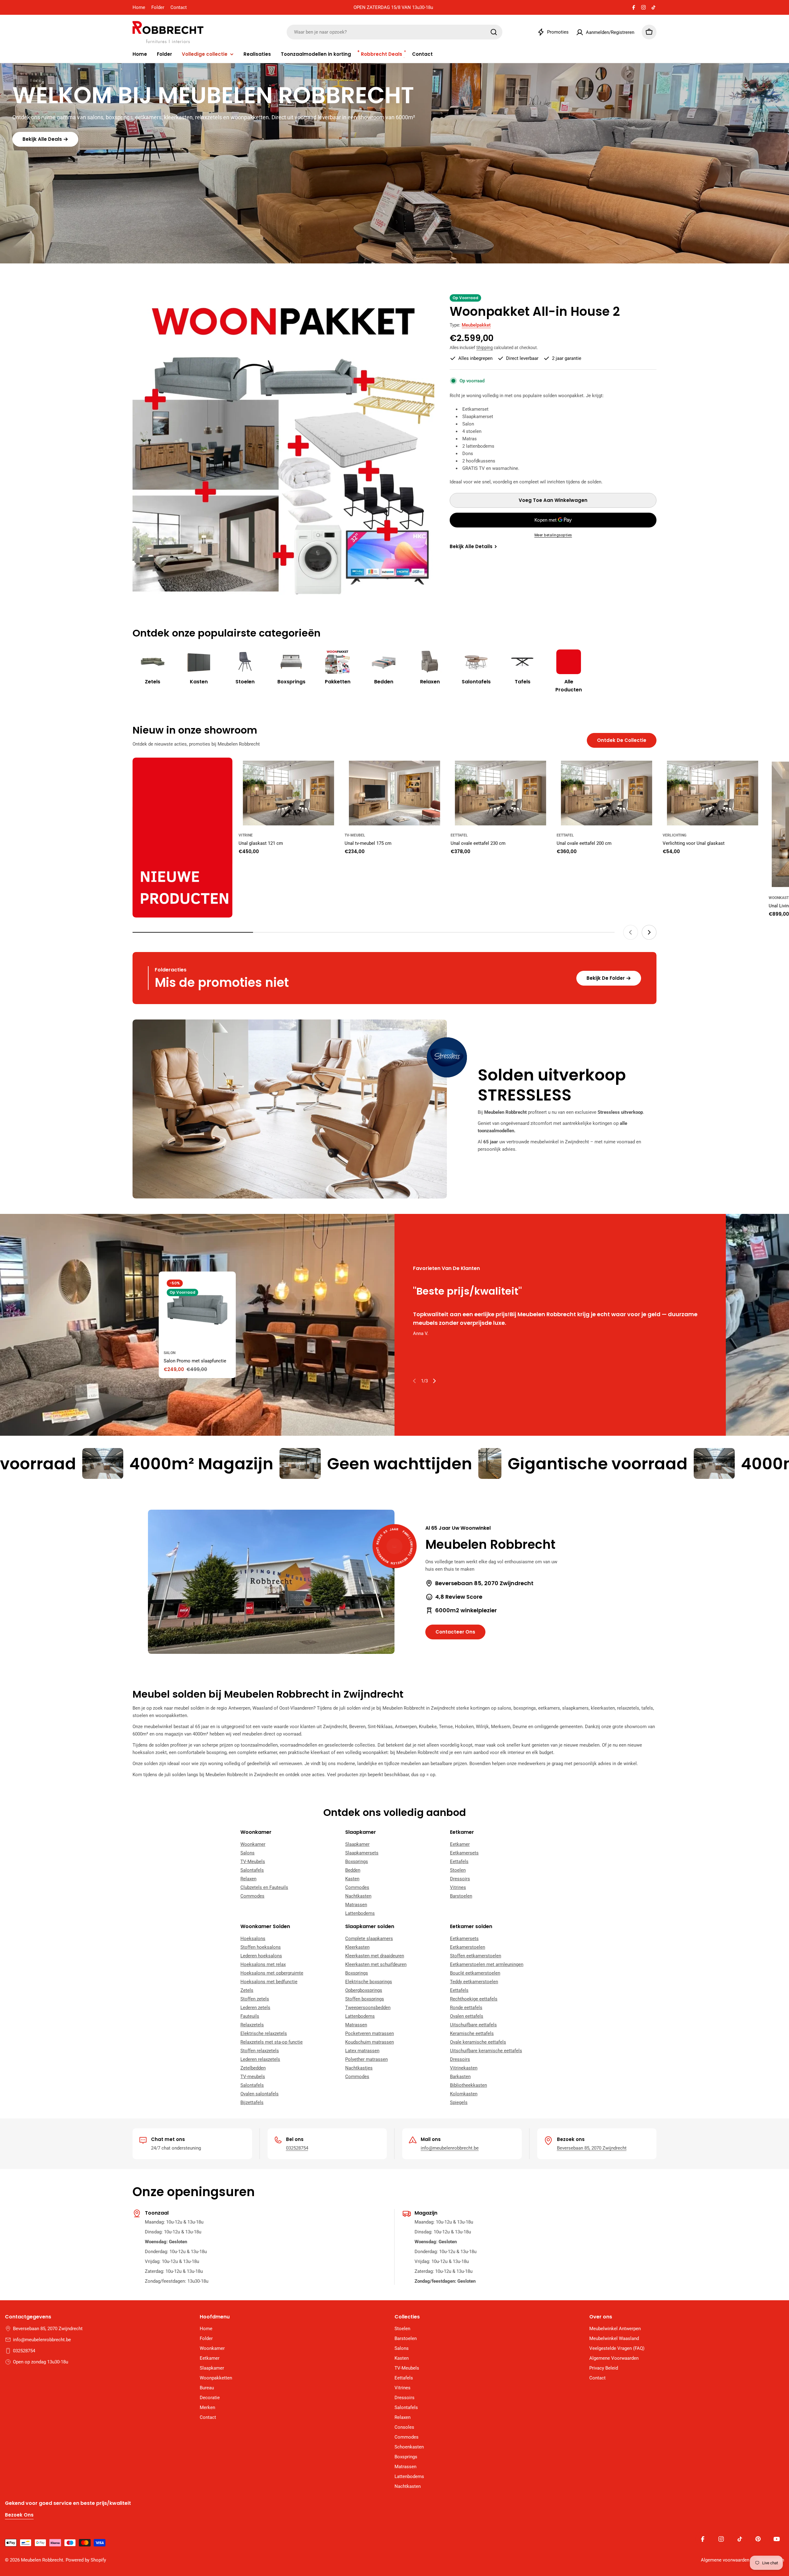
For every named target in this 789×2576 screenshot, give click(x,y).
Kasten (352, 1879)
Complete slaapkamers (369, 1939)
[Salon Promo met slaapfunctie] (197, 1310)
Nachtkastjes (359, 2068)
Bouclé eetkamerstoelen (475, 1973)
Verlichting (675, 835)
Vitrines (458, 1887)
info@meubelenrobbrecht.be (450, 2148)
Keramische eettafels (472, 2033)
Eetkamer (460, 1844)
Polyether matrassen (366, 2059)
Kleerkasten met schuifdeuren (376, 1964)
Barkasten (460, 2077)
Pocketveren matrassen (370, 2033)
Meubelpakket (476, 325)
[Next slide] (649, 932)
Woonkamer (253, 1844)
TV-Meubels (253, 1862)
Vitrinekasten (464, 2068)
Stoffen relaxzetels (260, 2051)
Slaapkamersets (362, 1853)
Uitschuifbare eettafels (473, 2025)
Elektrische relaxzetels (264, 2033)
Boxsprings (357, 1862)
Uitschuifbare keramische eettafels (486, 2051)
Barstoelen (461, 1896)
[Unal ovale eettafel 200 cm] (607, 793)
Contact (179, 7)
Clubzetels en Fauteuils (264, 1887)
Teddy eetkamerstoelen (474, 1982)
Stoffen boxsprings (365, 1999)
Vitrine (246, 835)
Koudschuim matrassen (370, 2042)
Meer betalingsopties (553, 535)
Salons (247, 1853)
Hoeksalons (253, 1939)
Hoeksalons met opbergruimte (272, 1973)
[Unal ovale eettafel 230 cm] (501, 793)
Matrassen (356, 1905)
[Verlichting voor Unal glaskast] (713, 793)
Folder (158, 7)
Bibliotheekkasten (468, 2085)
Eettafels (459, 1862)
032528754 (297, 2148)
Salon (170, 1353)
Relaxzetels (252, 2025)
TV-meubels (253, 2077)
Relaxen (248, 1879)
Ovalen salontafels (260, 2094)
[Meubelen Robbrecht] (182, 838)
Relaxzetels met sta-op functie (272, 2042)
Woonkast (779, 898)
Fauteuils (250, 2016)
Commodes (252, 1896)
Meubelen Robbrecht (42, 2560)
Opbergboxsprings (364, 1990)
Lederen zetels (255, 2008)
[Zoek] (494, 32)
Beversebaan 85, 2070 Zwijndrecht (592, 2148)
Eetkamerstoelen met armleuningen (487, 1964)
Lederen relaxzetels (260, 2059)
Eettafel (459, 835)
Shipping (484, 348)
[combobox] (394, 32)
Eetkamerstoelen (468, 1947)
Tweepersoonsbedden (368, 2008)
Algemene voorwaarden (725, 2560)
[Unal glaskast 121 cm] (288, 793)
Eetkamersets (464, 1853)
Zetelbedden (253, 2068)
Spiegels (459, 2102)
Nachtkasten (358, 1896)
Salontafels (252, 1870)
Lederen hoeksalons (261, 1956)
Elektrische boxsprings (369, 1982)
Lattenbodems (360, 1913)
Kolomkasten (464, 2094)
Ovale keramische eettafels (478, 2042)
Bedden (353, 1870)
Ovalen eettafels (467, 2016)
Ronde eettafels (466, 2008)
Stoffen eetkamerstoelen (476, 1956)
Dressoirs (460, 1879)
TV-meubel (355, 835)
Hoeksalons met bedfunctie (269, 1982)
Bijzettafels (252, 2102)
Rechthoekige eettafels (474, 1999)
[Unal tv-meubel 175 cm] (394, 793)
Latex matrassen (362, 2051)
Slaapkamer (357, 1844)
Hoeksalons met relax (263, 1964)
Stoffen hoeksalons (261, 1947)
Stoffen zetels (255, 1999)
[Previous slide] (631, 932)
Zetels (247, 1990)
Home (139, 7)
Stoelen (458, 1870)
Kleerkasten (357, 1947)
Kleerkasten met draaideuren (375, 1956)
